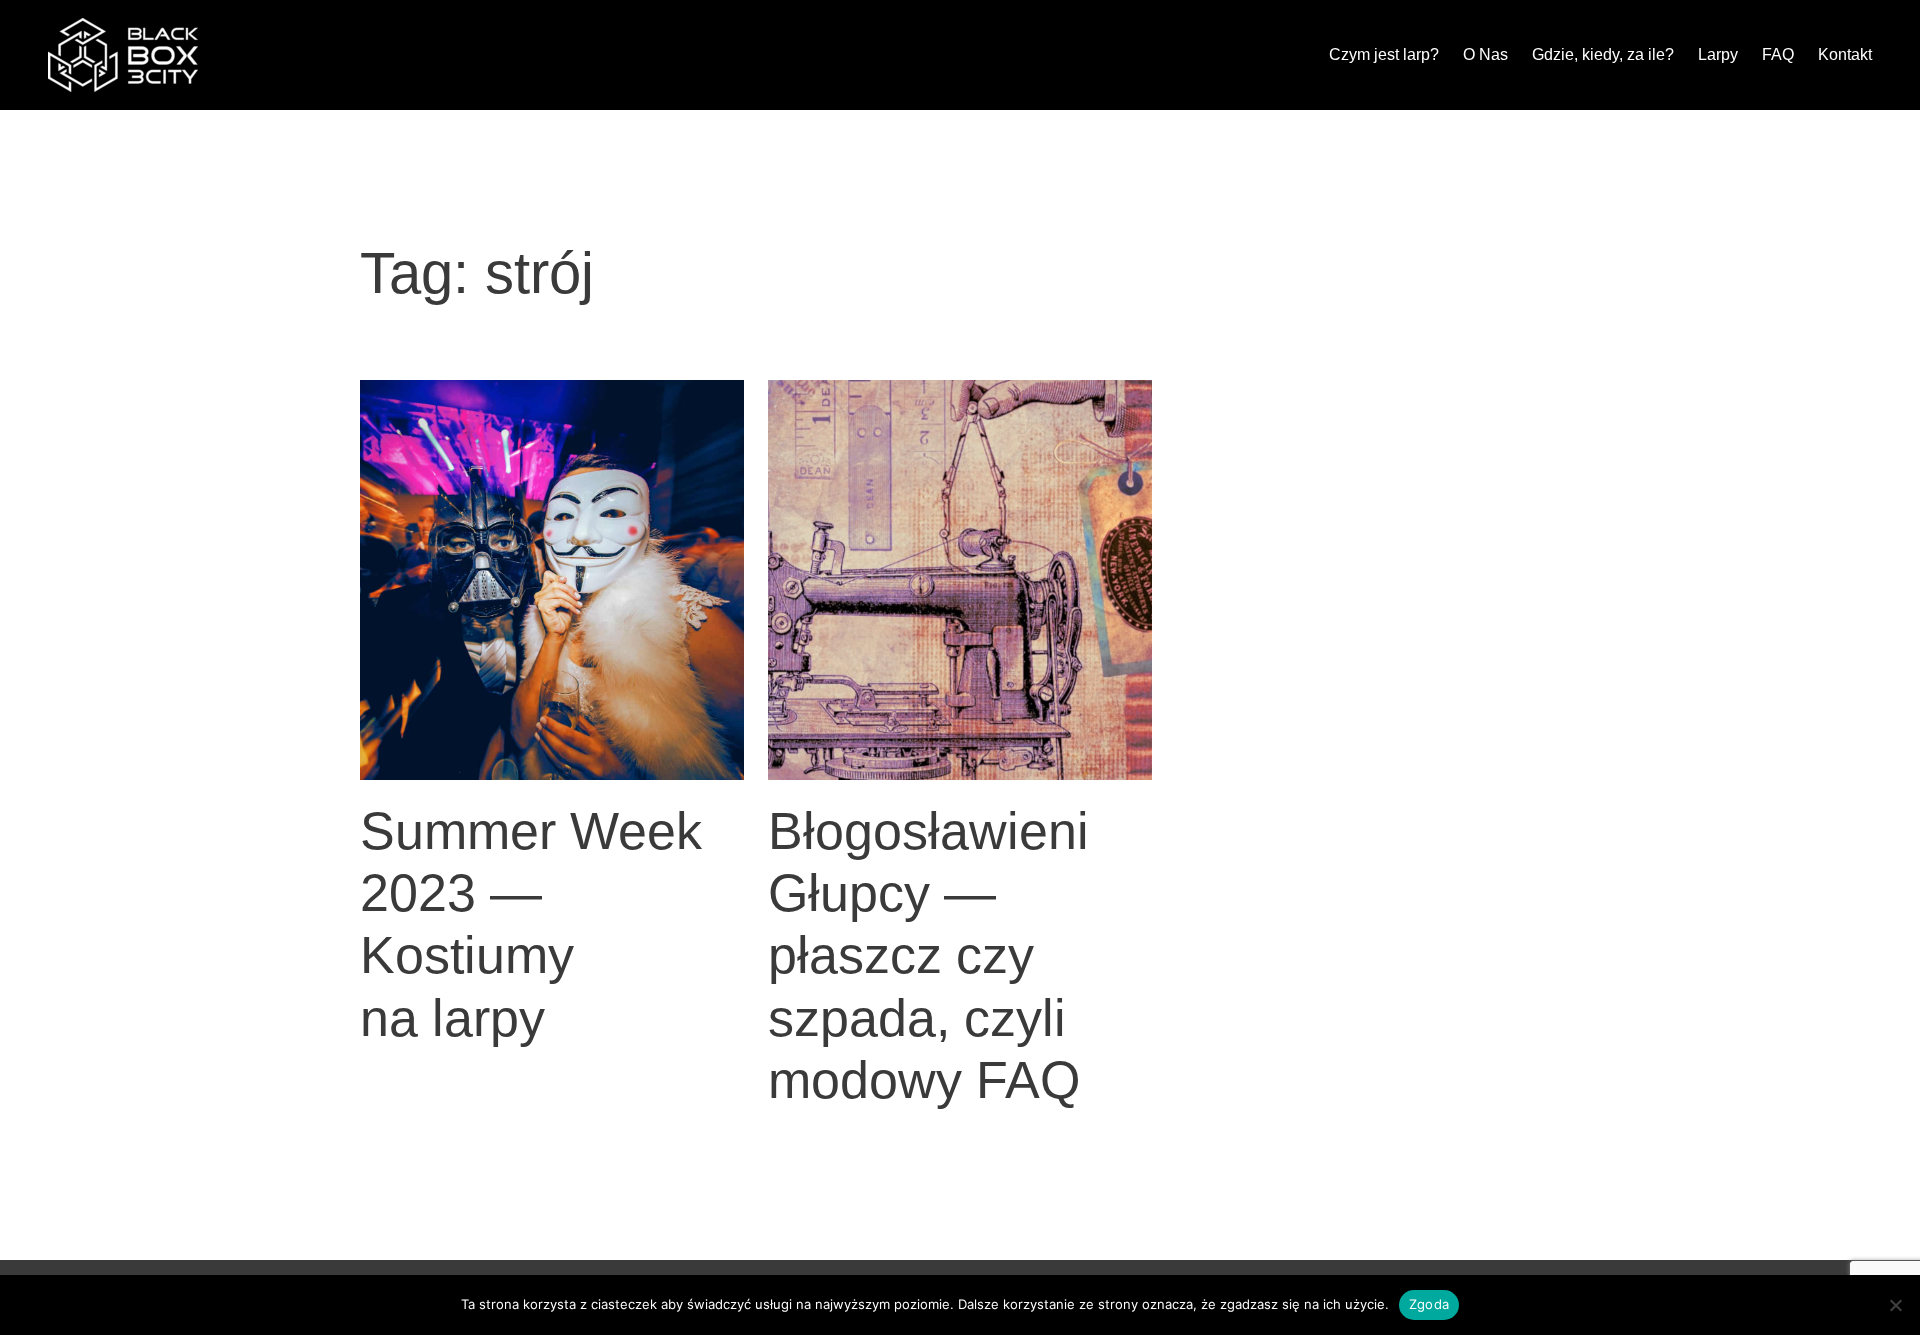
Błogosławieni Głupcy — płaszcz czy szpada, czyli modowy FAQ (928, 956)
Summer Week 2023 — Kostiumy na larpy (531, 924)
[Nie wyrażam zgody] (1895, 1305)
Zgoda (1429, 1304)
